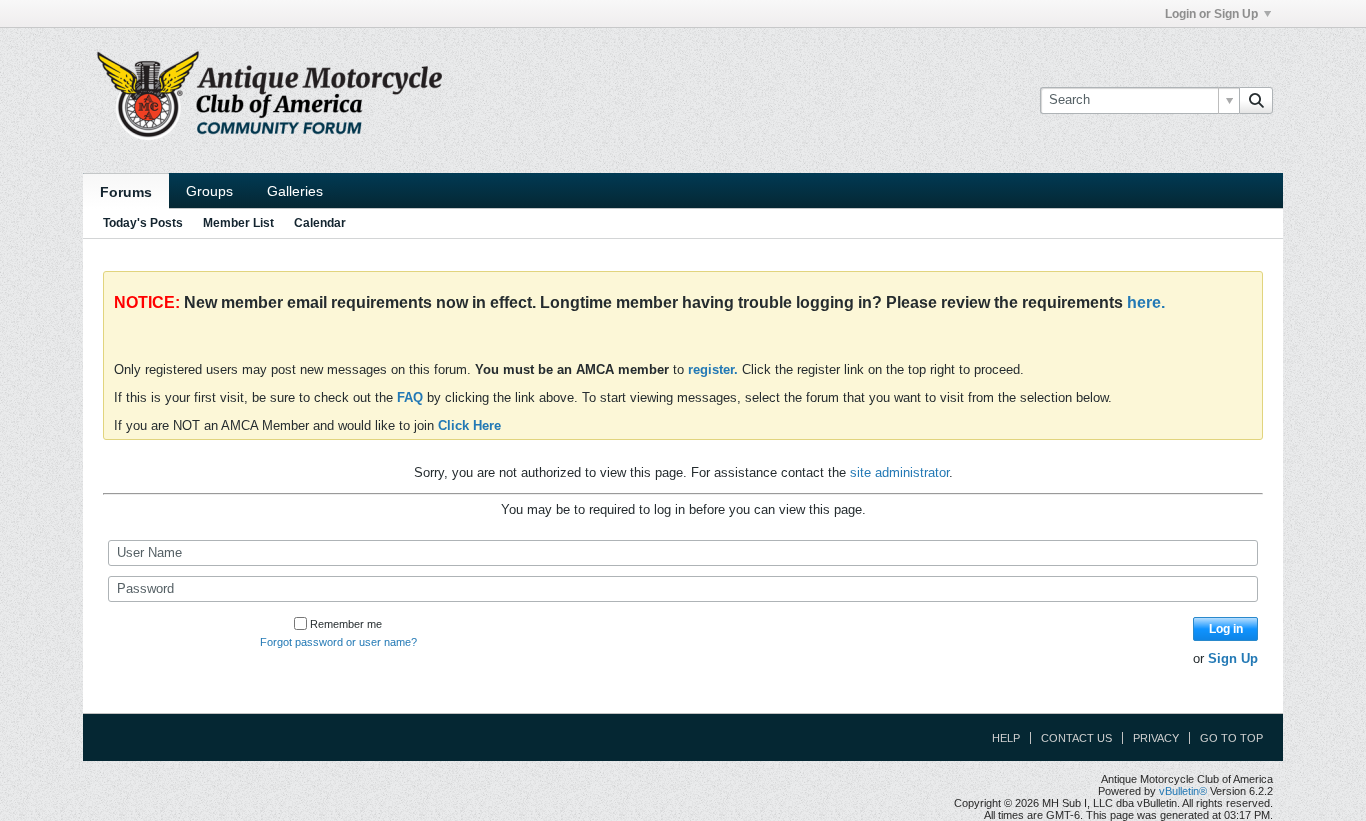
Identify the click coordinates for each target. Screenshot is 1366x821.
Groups (209, 191)
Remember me (346, 624)
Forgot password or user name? (338, 642)
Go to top (1231, 738)
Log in (1226, 629)
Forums (126, 192)
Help (1006, 738)
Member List (238, 223)
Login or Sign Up (1211, 14)
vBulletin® (1183, 791)
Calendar (320, 223)
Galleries (295, 191)
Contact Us (1076, 738)
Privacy (1156, 738)
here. (1146, 302)
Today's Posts (143, 223)
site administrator (899, 472)
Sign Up (1233, 658)
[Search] (1256, 100)
